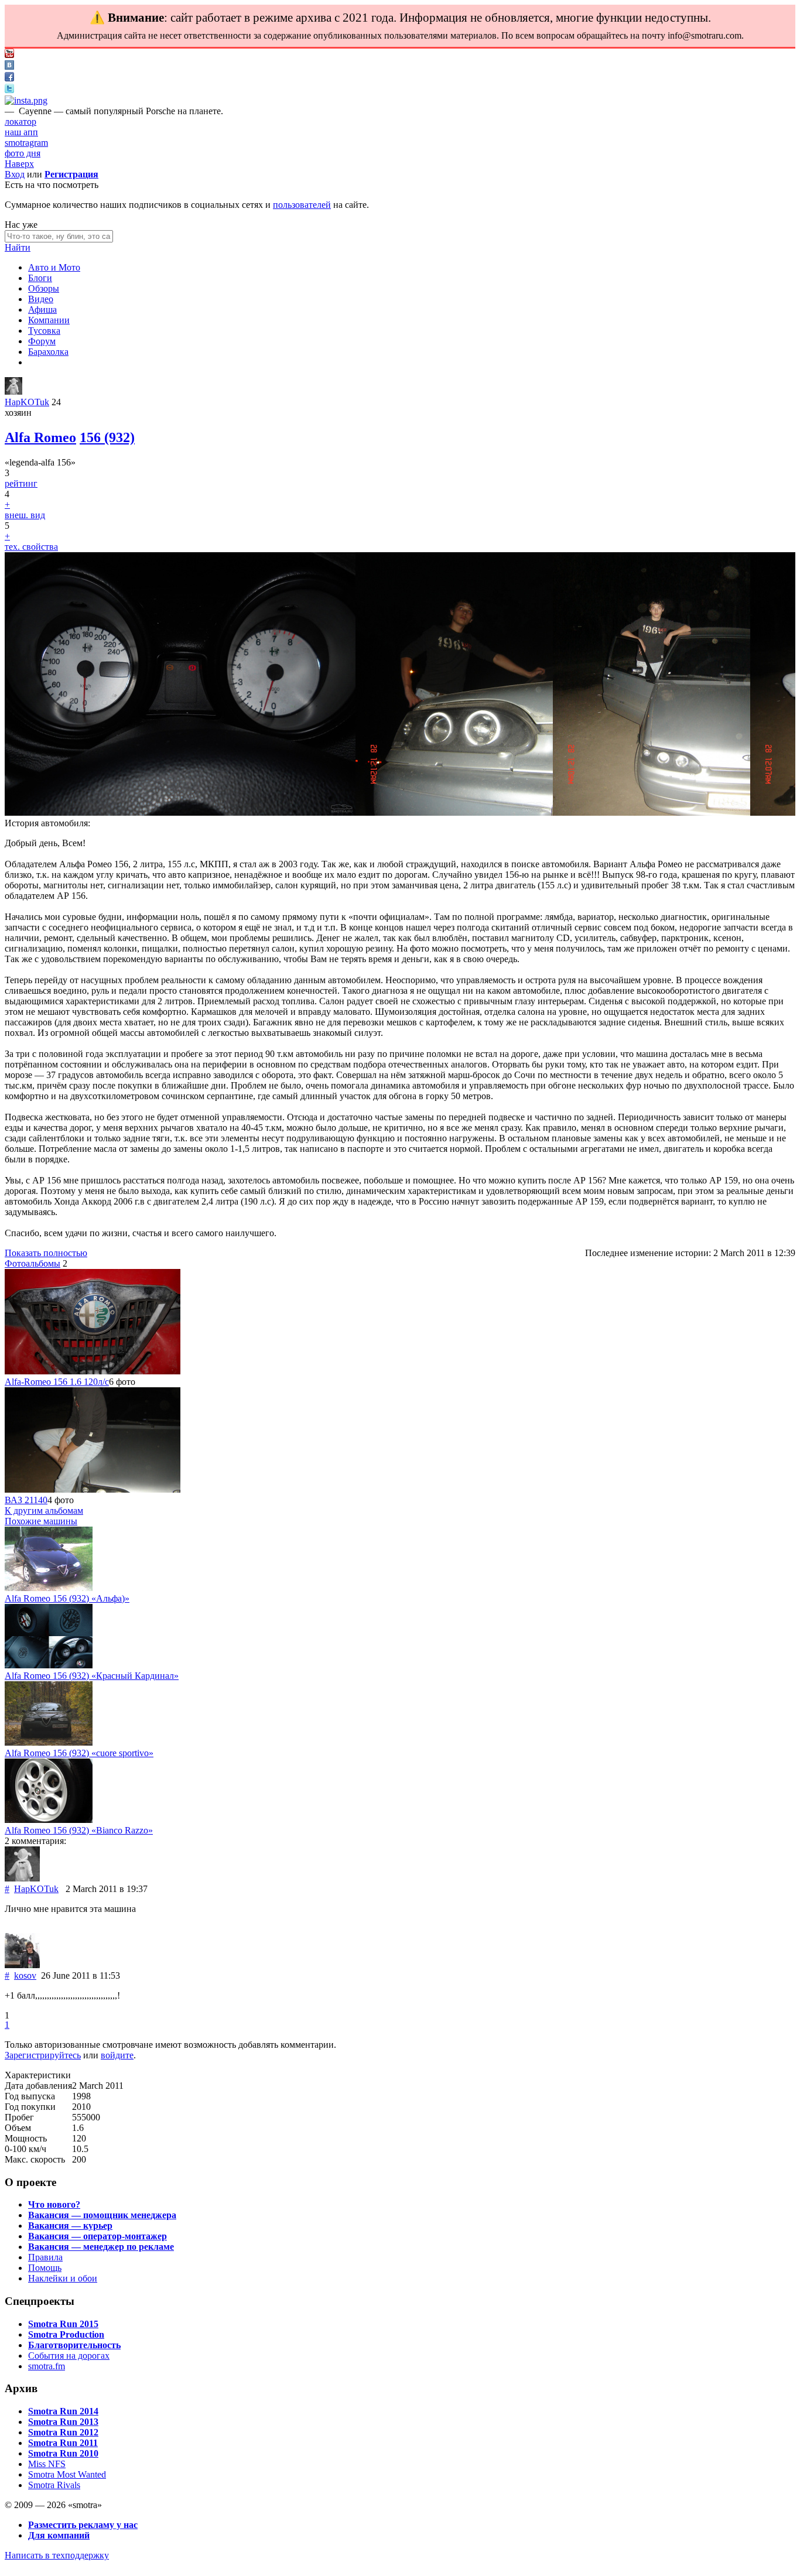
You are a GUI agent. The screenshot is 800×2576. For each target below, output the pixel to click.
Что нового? (54, 2204)
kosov (25, 1975)
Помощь (45, 2268)
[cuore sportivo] (49, 1742)
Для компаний (59, 2535)
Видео (41, 299)
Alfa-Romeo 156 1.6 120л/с (57, 1382)
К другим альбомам (44, 1511)
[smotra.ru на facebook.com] (9, 78)
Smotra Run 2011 (63, 2443)
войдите (117, 2055)
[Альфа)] (49, 1588)
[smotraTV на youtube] (9, 55)
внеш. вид (25, 515)
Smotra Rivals (54, 2485)
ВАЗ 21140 (26, 1500)
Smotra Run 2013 (63, 2422)
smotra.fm (47, 2366)
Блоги (40, 278)
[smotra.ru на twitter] (9, 90)
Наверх (19, 164)
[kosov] (22, 1965)
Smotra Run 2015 (63, 2324)
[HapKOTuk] (13, 391)
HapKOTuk (27, 402)
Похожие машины (41, 1521)
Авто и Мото (54, 267)
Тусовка (44, 331)
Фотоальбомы (33, 1263)
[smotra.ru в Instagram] (26, 100)
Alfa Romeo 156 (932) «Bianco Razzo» (79, 1830)
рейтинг (21, 483)
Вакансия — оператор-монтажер (98, 2236)
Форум (42, 341)
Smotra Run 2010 (63, 2453)
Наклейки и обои (63, 2278)
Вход (15, 174)
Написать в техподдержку (57, 2555)
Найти (18, 247)
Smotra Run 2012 (63, 2432)
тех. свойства (31, 547)
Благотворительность (74, 2345)
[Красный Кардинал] (49, 1665)
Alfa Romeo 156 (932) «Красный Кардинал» (92, 1676)
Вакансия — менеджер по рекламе (101, 2247)
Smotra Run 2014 (63, 2411)
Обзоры (44, 288)
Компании (49, 320)
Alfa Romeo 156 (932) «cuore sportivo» (79, 1753)
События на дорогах (69, 2356)
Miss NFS (47, 2464)
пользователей (302, 205)
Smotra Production (66, 2334)
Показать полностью (46, 1253)
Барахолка (48, 352)
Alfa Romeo (40, 437)
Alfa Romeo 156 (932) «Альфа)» (67, 1598)
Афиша (42, 309)
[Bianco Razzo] (49, 1820)
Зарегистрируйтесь (43, 2055)
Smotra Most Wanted (67, 2474)
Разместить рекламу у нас (83, 2525)
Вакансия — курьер (70, 2226)
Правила (45, 2257)
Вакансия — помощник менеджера (102, 2215)
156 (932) (107, 437)
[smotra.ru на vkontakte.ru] (9, 66)
